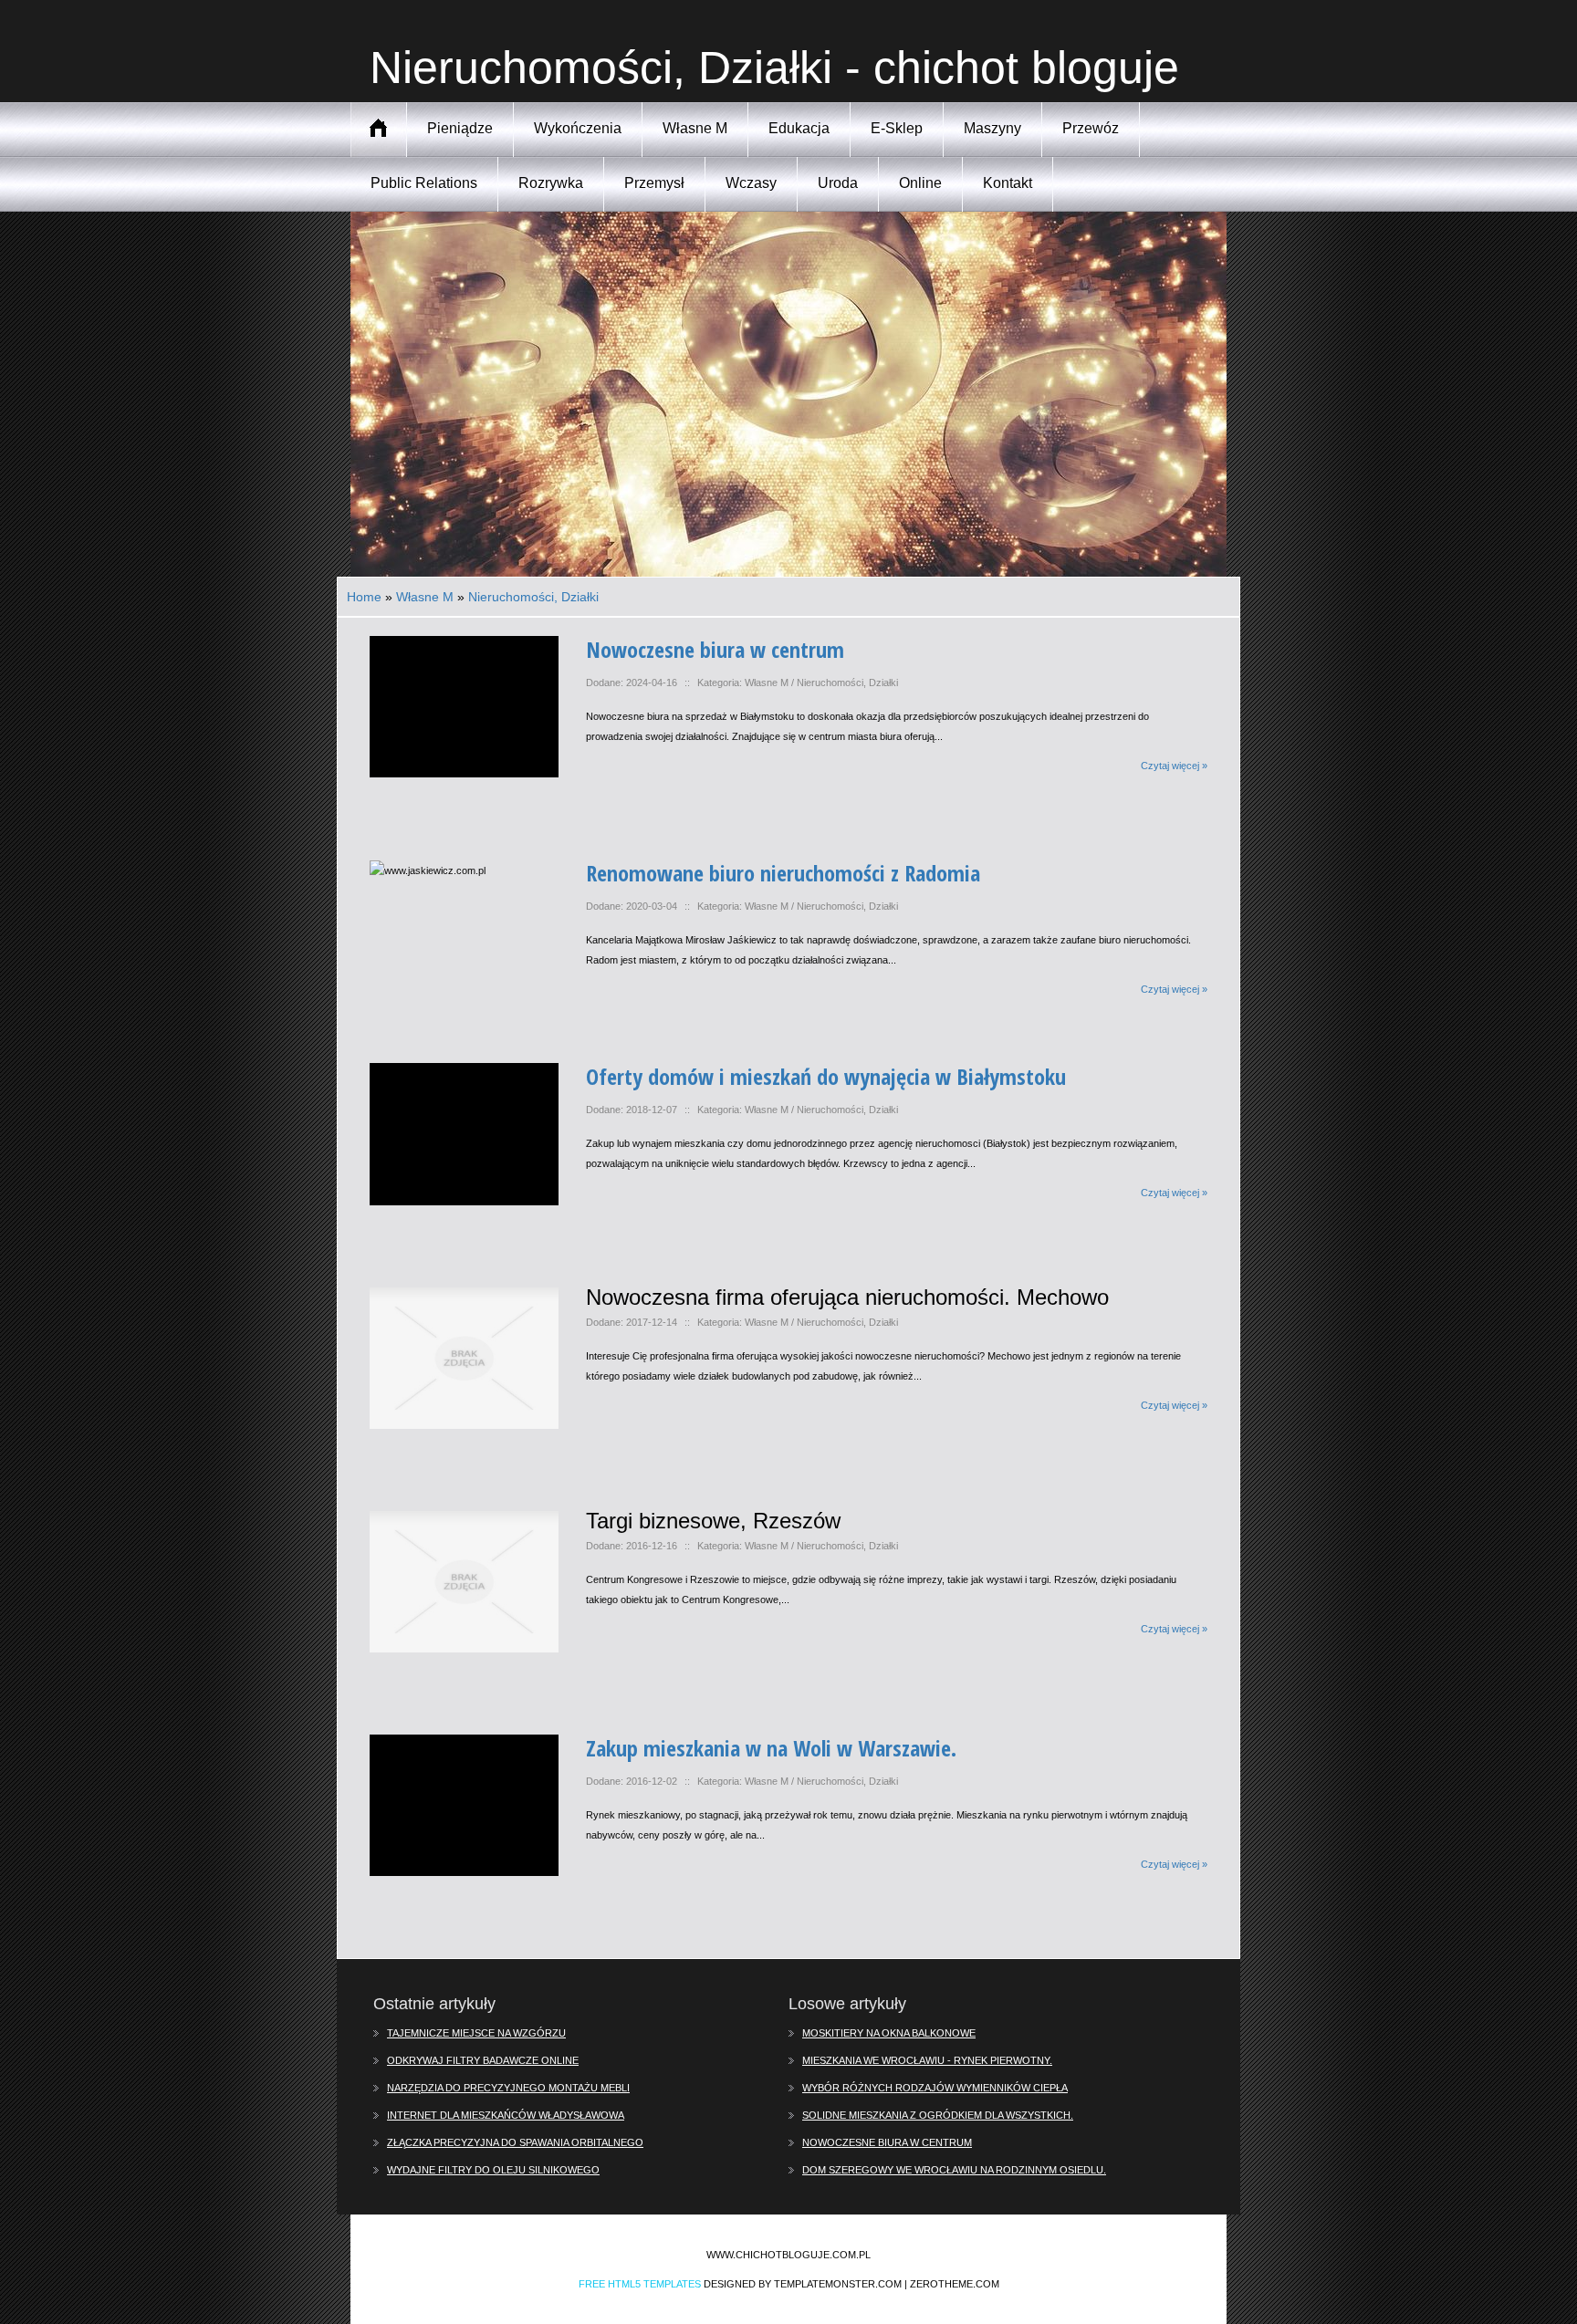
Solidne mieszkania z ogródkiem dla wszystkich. (938, 2115)
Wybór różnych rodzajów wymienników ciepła (935, 2088)
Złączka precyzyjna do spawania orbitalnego (515, 2142)
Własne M (425, 597)
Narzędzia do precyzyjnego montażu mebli (508, 2088)
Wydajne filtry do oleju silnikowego (493, 2170)
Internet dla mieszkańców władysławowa (506, 2115)
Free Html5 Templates (640, 2284)
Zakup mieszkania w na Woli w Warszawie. (771, 1748)
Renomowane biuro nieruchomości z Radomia (783, 873)
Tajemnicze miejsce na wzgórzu (476, 2033)
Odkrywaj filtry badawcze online (483, 2060)
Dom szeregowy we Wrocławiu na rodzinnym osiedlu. (954, 2170)
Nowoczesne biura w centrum (715, 649)
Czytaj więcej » (1174, 766)
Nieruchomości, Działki (533, 597)
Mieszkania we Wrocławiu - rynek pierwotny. (927, 2060)
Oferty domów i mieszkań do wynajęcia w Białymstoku (826, 1076)
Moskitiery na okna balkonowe (889, 2033)
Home (364, 597)
